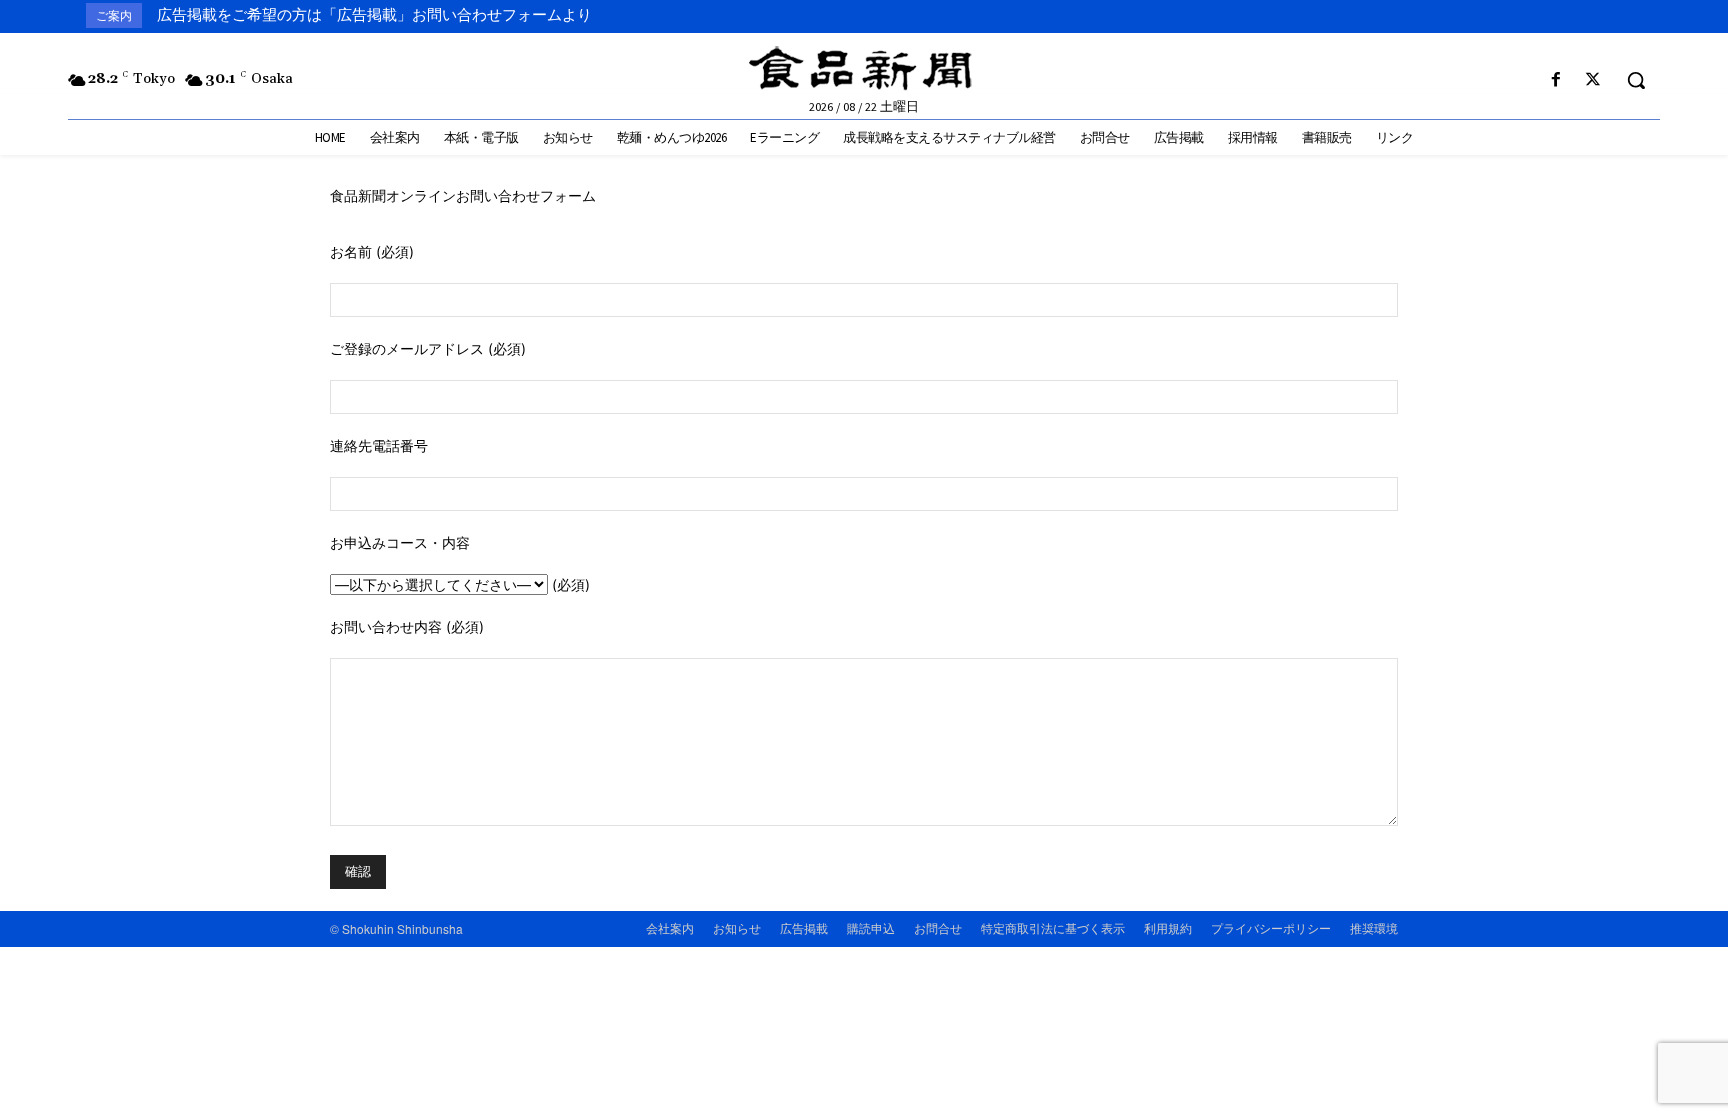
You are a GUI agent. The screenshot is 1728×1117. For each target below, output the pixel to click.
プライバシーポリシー (1271, 927)
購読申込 (871, 927)
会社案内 (670, 927)
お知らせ (737, 927)
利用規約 (1168, 927)
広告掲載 (804, 927)
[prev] (1597, 15)
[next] (1629, 15)
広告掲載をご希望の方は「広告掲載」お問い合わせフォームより (374, 15)
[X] (1593, 80)
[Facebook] (1556, 80)
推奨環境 (1374, 927)
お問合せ (938, 927)
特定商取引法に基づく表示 (1053, 927)
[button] (1636, 80)
